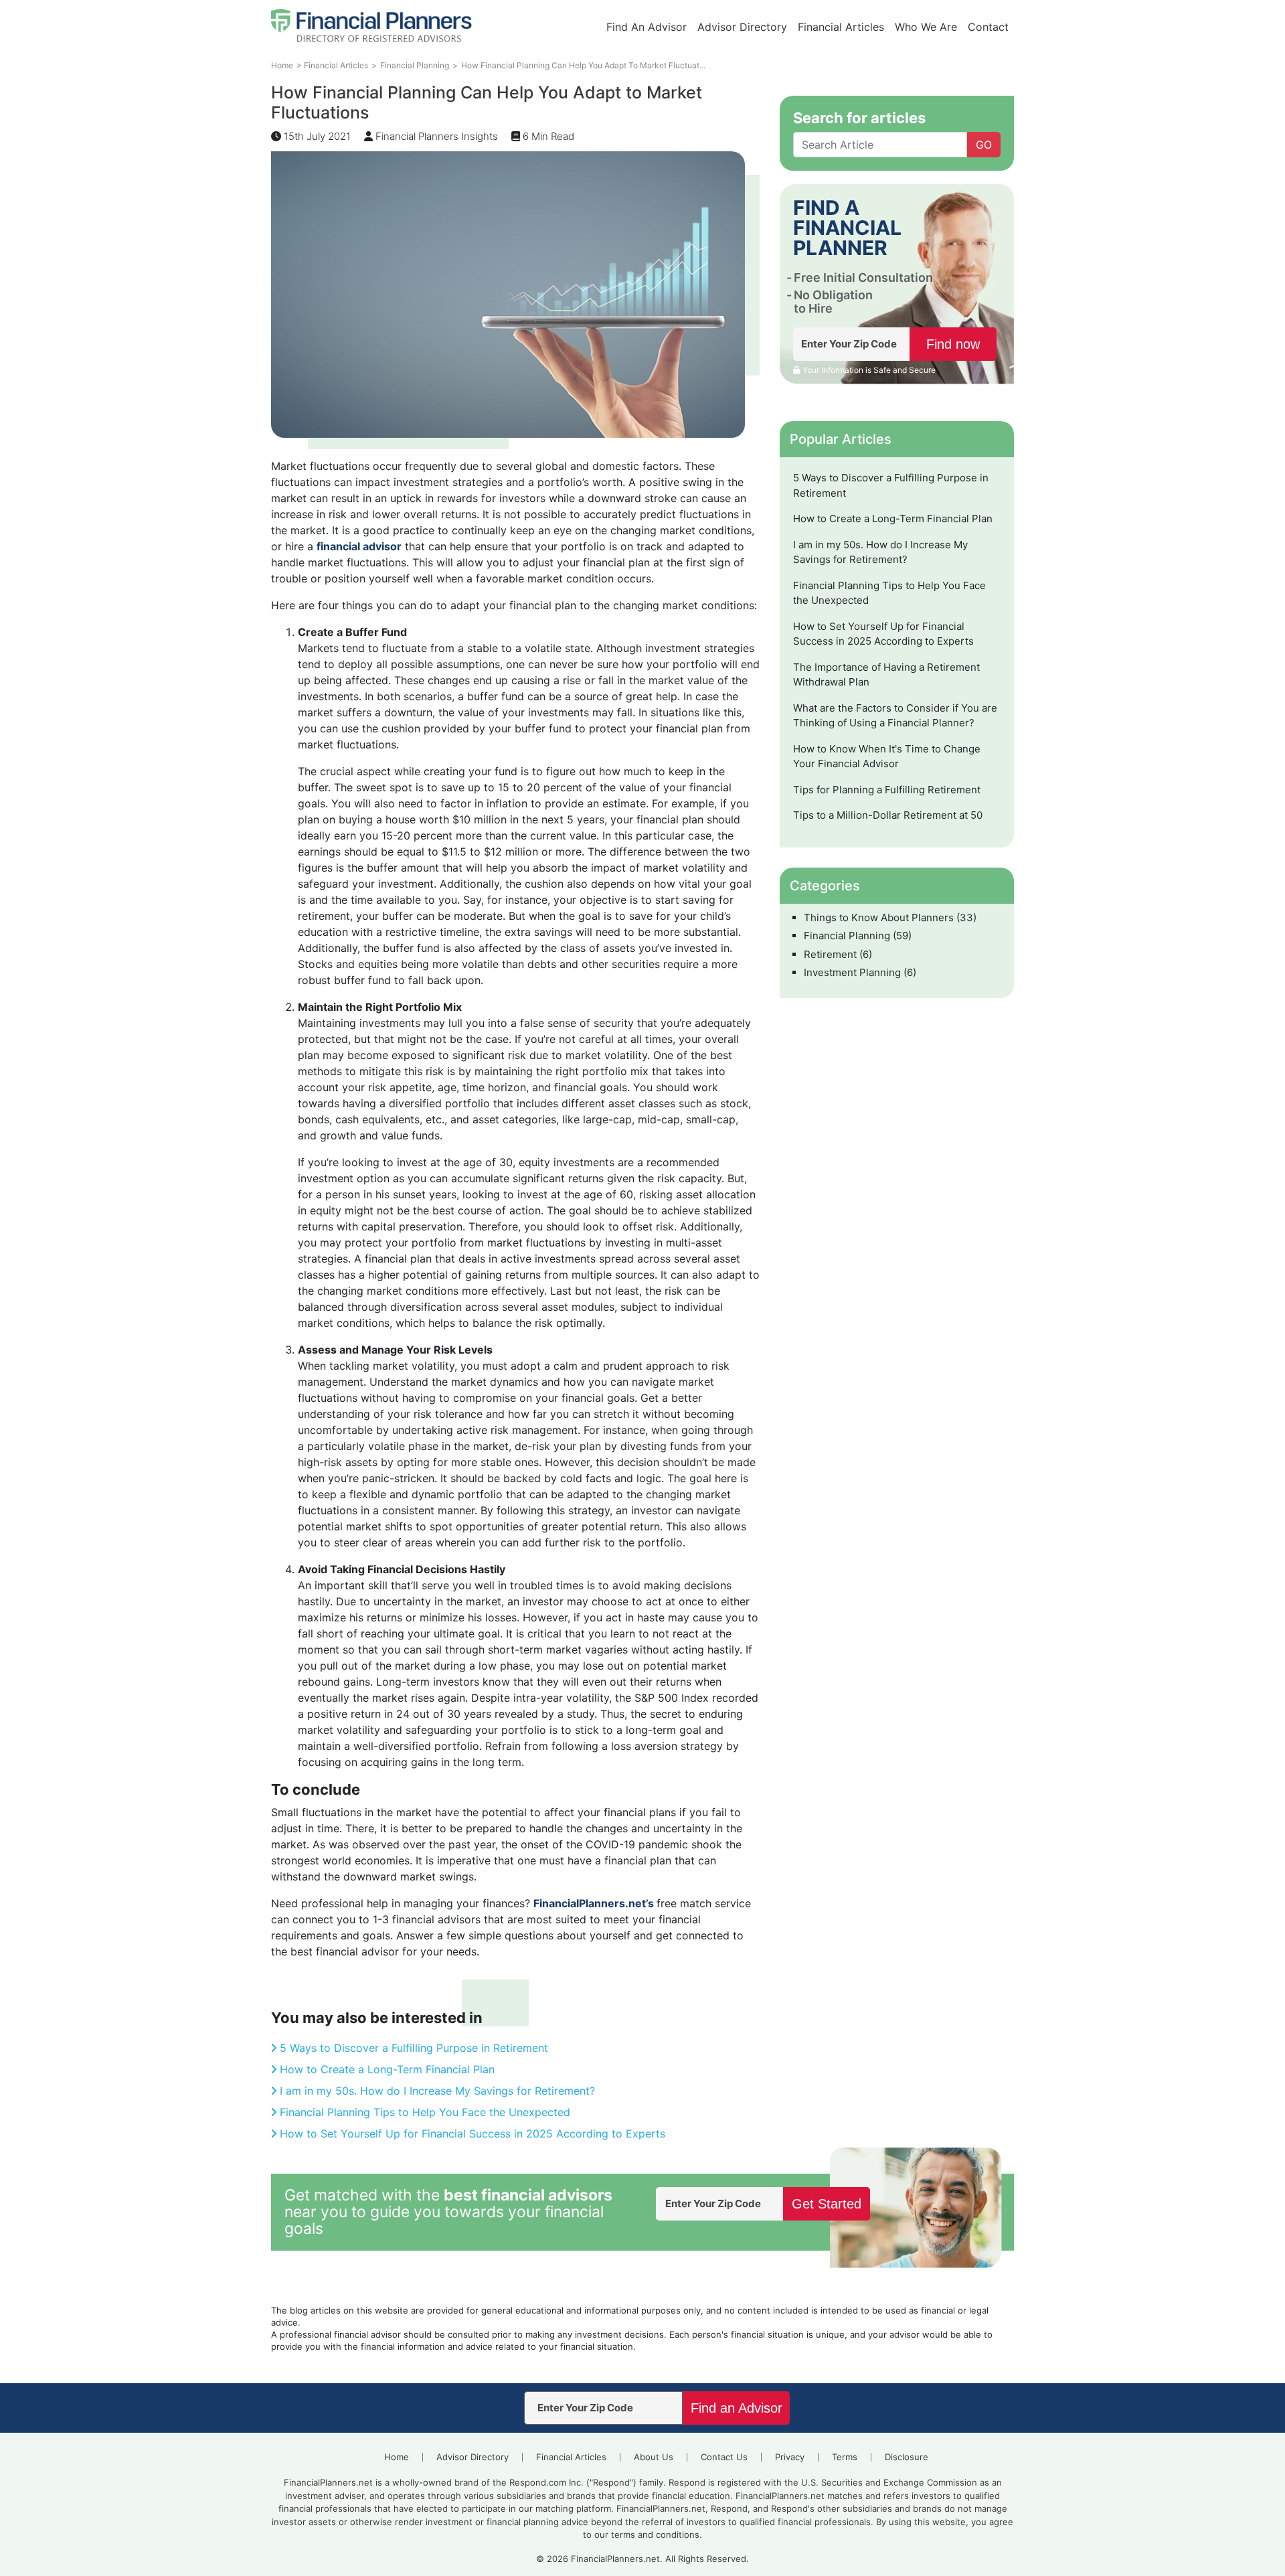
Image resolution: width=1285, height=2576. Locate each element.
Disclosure (907, 2457)
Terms (845, 2457)
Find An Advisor (647, 27)
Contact (988, 27)
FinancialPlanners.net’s (595, 1903)
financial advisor (359, 546)
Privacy (790, 2457)
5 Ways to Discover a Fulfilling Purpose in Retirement (414, 2048)
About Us (654, 2457)
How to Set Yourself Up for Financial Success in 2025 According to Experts (473, 2134)
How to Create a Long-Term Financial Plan (387, 2069)
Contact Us (724, 2457)
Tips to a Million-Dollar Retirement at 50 (888, 815)
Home (397, 2457)
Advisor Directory (742, 27)
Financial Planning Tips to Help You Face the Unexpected (425, 2112)
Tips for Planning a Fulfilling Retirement (887, 790)
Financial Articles (841, 27)
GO (984, 145)
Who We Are (926, 27)
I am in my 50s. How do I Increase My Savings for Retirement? (437, 2091)
